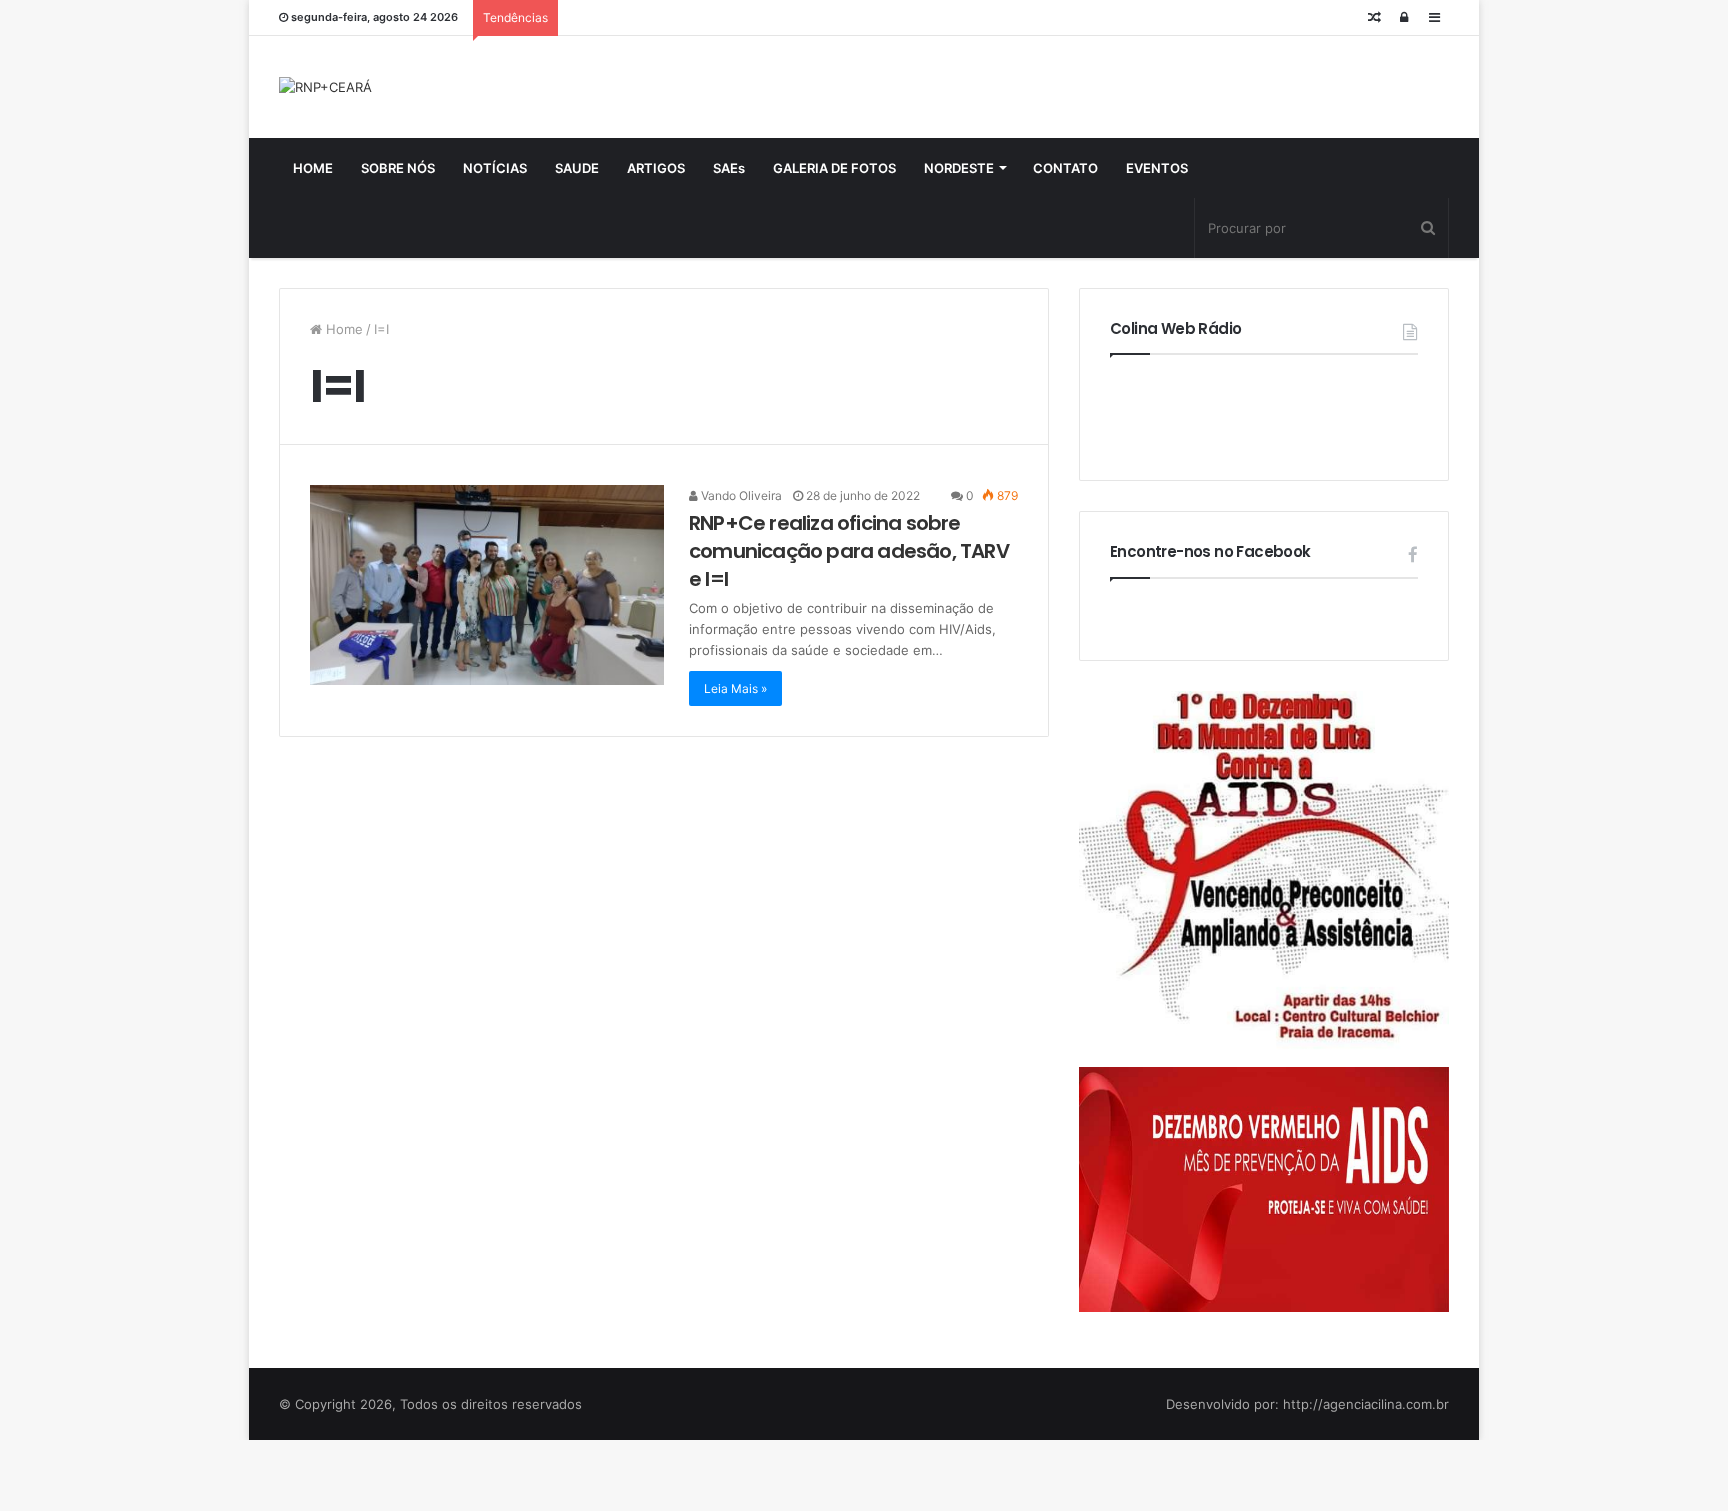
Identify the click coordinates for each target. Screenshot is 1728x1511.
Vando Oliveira (740, 495)
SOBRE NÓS (398, 168)
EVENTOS (1157, 168)
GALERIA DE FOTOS (834, 168)
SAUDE (577, 168)
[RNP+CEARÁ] (325, 87)
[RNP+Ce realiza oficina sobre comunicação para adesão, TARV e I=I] (487, 585)
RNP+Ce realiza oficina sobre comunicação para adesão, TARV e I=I (849, 551)
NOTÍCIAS (495, 168)
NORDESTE (959, 168)
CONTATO (1065, 168)
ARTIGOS (656, 168)
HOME (313, 168)
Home (342, 329)
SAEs (729, 168)
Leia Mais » (735, 688)
